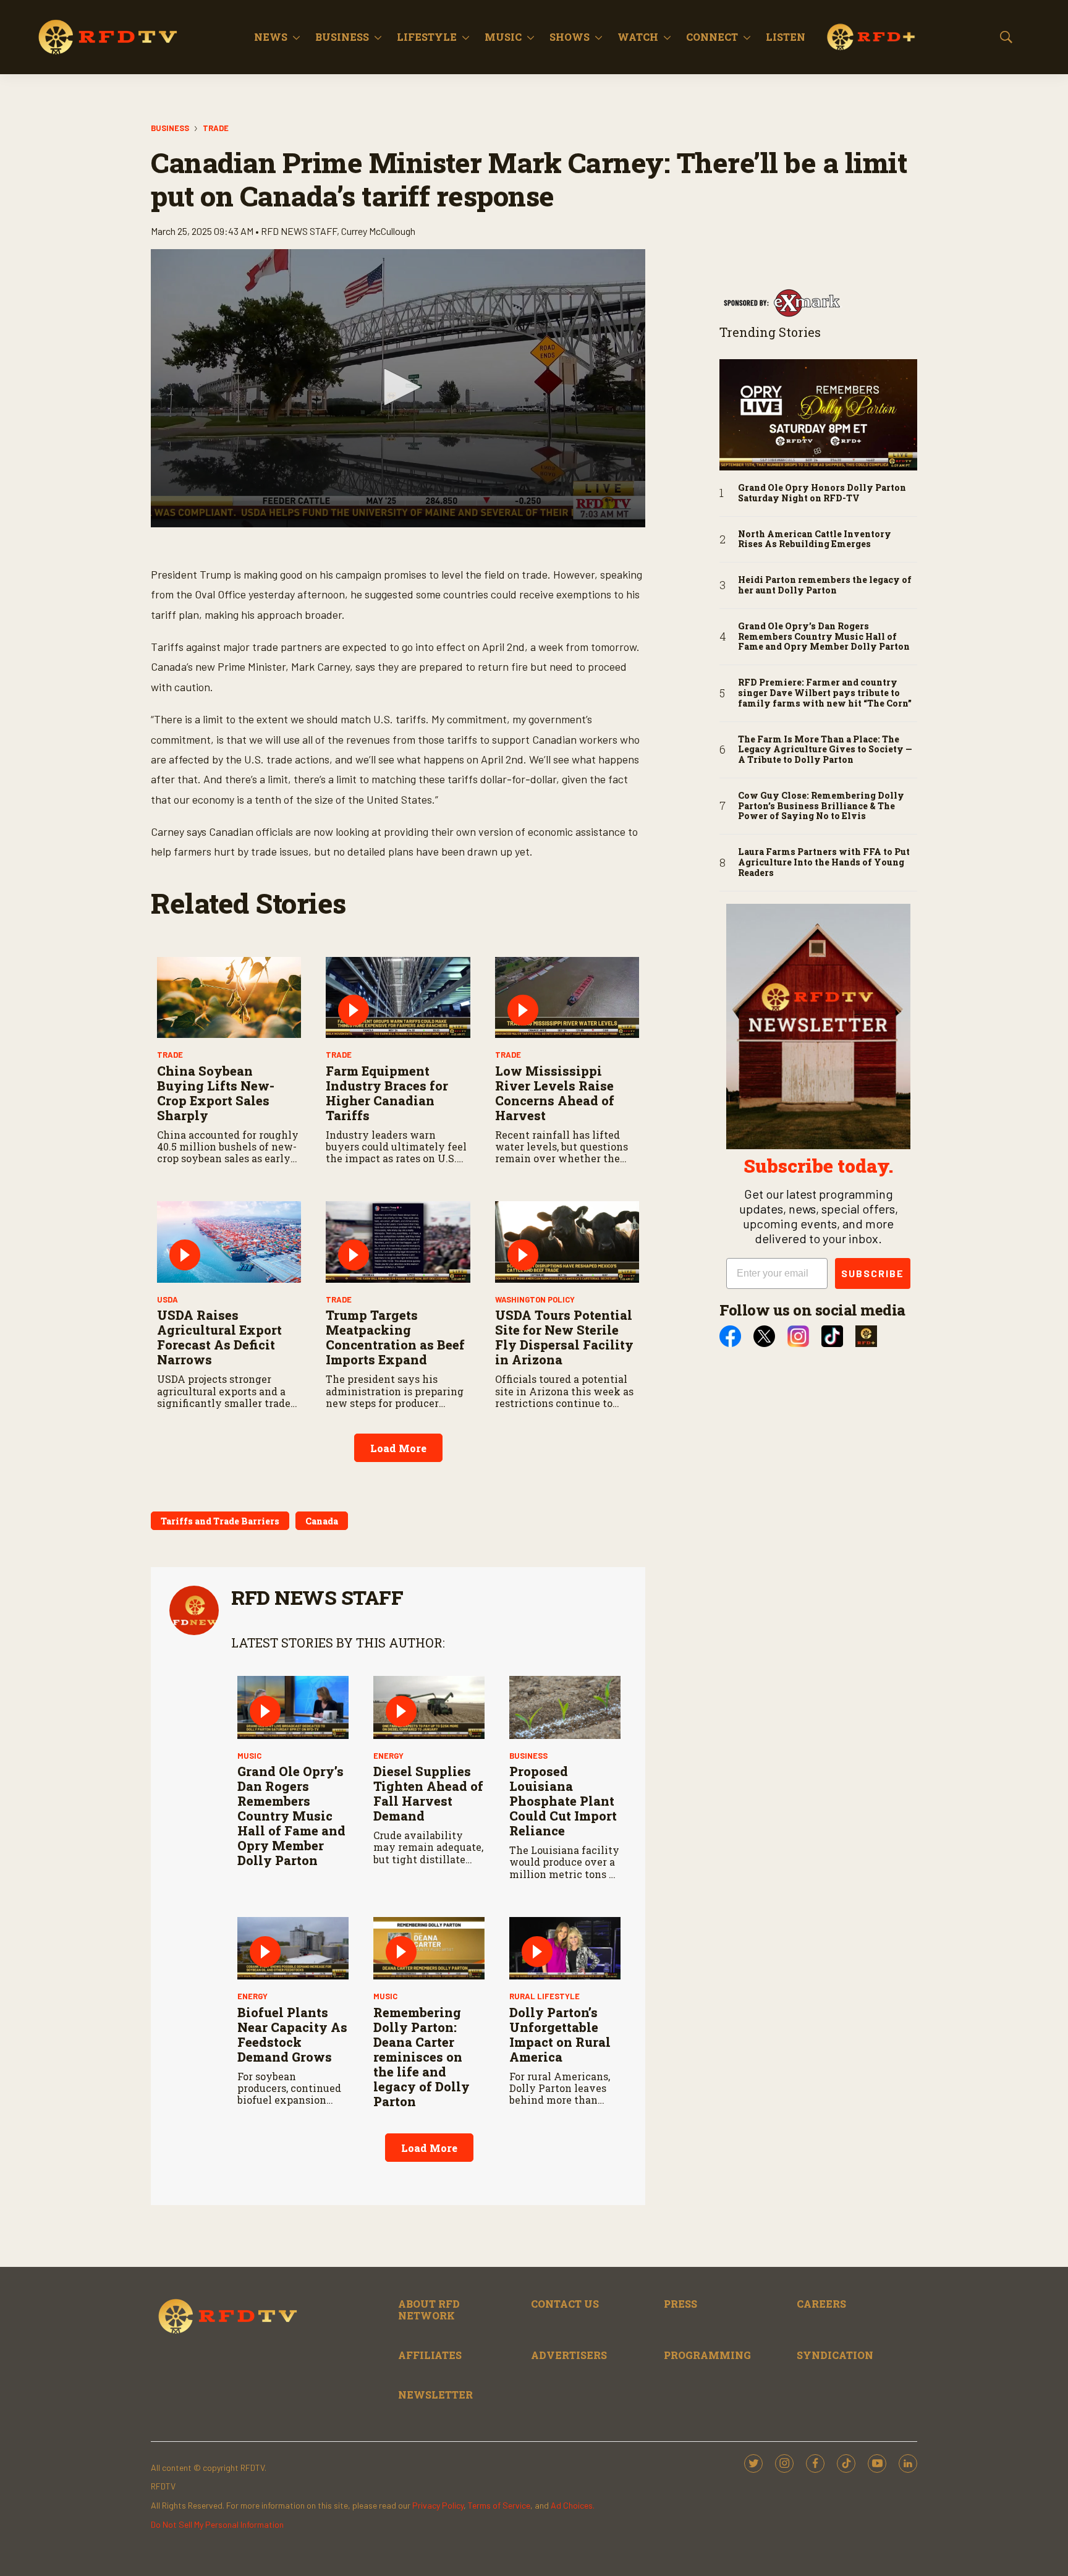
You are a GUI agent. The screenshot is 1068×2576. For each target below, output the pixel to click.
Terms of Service (499, 2505)
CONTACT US (565, 2304)
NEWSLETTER (435, 2395)
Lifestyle (427, 37)
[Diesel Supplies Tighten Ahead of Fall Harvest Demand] (429, 1707)
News (271, 37)
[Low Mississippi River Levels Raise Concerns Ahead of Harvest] (567, 997)
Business (342, 37)
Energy (388, 1756)
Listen (786, 37)
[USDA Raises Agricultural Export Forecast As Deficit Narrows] (229, 1242)
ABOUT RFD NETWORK (429, 2310)
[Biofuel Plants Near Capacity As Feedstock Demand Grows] (293, 1948)
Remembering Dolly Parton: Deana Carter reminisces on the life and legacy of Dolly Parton (422, 2057)
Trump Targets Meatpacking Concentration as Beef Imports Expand (395, 1337)
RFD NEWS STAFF (317, 1597)
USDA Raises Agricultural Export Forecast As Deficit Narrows (219, 1337)
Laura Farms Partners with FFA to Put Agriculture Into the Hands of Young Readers (824, 862)
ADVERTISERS (569, 2355)
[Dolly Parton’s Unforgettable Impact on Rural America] (565, 1948)
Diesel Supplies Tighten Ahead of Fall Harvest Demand (428, 1793)
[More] (296, 37)
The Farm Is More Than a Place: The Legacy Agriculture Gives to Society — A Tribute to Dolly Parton (825, 750)
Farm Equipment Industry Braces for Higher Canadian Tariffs (387, 1093)
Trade (216, 128)
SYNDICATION (835, 2355)
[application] (398, 388)
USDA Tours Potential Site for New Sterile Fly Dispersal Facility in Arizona (564, 1337)
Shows (570, 37)
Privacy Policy (438, 2505)
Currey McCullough (378, 231)
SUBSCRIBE (873, 1273)
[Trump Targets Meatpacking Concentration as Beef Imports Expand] (398, 1242)
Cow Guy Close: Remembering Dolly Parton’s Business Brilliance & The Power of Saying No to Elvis (821, 806)
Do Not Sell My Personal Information (217, 2524)
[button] (398, 387)
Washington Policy (535, 1299)
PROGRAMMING (707, 2355)
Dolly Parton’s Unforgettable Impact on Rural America (560, 2034)
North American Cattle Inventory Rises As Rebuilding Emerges (815, 540)
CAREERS (821, 2304)
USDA (167, 1299)
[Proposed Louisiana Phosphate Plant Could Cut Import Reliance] (565, 1707)
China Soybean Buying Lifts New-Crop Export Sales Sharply (216, 1093)
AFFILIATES (430, 2355)
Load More (398, 1448)
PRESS (680, 2304)
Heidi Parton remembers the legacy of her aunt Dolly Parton (825, 585)
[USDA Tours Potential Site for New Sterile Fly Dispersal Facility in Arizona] (567, 1242)
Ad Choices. (573, 2505)
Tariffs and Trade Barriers (220, 1521)
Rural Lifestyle (545, 1996)
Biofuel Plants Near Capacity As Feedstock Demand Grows (292, 2034)
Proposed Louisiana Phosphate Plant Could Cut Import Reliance (563, 1801)
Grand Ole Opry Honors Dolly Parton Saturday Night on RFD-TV (822, 493)
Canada (322, 1521)
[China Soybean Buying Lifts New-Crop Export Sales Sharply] (229, 997)
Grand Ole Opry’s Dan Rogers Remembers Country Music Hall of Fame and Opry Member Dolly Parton (291, 1816)
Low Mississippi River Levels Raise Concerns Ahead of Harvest (555, 1093)
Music (503, 37)
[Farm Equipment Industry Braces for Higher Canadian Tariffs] (398, 997)
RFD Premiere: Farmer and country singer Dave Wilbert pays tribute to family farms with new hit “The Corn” (825, 693)
